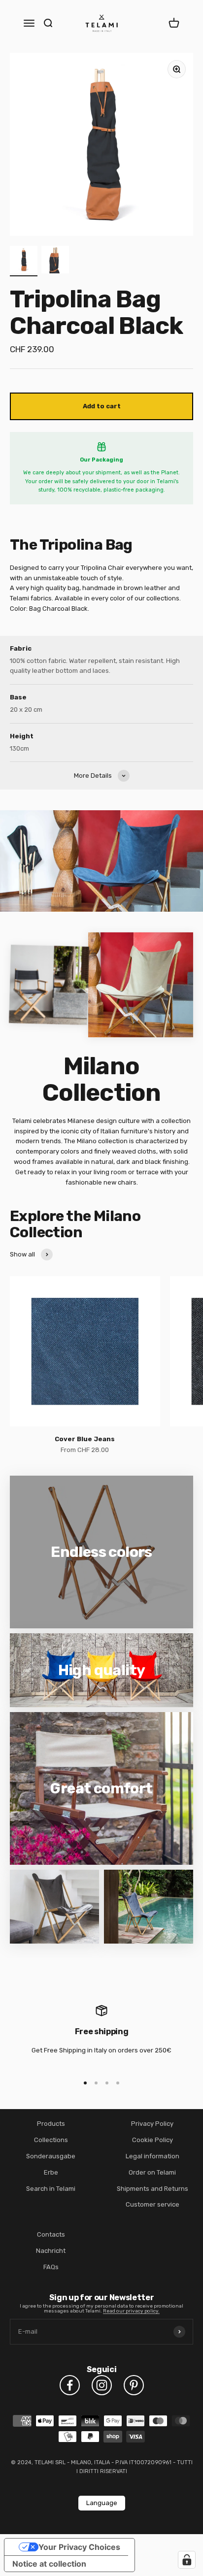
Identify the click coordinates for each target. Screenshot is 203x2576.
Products (51, 2124)
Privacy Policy (152, 2124)
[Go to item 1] (24, 261)
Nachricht (51, 2251)
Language (102, 2503)
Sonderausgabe (51, 2156)
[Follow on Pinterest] (134, 2385)
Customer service (152, 2204)
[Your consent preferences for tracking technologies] (187, 2560)
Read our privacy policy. (131, 2311)
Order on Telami (152, 2172)
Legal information (152, 2156)
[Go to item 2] (55, 261)
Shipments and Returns (152, 2189)
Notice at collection (49, 2564)
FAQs (51, 2267)
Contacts (51, 2234)
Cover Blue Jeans (85, 1439)
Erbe (51, 2172)
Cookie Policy (152, 2140)
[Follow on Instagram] (102, 2385)
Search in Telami (51, 2189)
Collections (51, 2140)
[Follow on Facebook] (70, 2385)
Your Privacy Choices (79, 2547)
